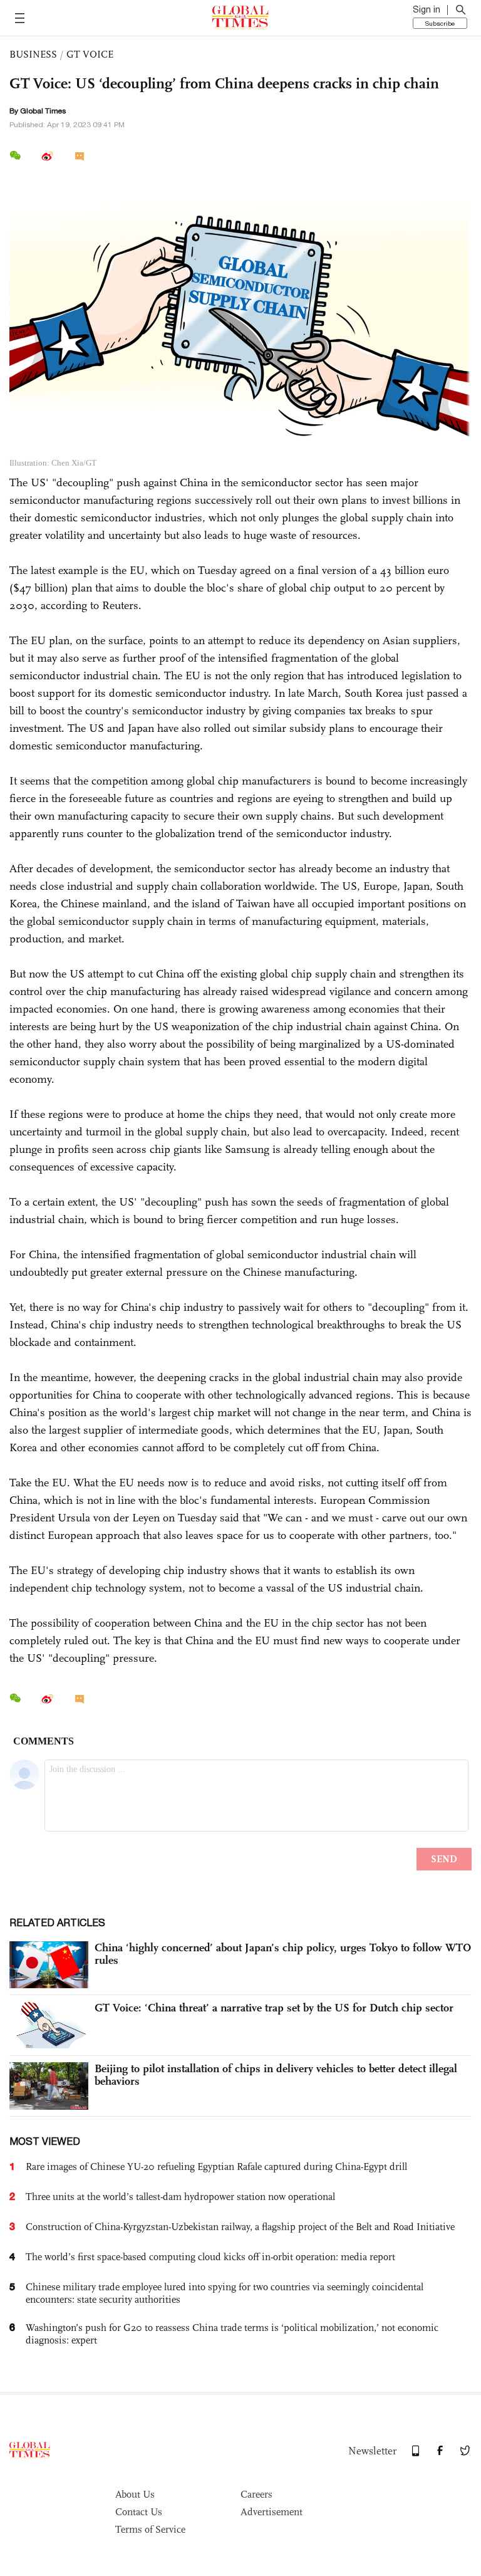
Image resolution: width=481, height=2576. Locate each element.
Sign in (427, 9)
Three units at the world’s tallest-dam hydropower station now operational (180, 2197)
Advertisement (272, 2512)
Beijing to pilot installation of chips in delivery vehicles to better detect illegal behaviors (276, 2075)
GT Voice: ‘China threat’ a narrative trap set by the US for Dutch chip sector (274, 2008)
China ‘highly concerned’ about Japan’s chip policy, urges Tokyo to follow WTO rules (283, 1954)
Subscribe (440, 23)
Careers (256, 2494)
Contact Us (139, 2512)
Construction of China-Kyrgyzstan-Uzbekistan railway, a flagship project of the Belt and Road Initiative (240, 2227)
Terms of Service (150, 2529)
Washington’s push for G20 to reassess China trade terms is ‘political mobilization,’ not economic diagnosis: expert (232, 2334)
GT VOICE (90, 54)
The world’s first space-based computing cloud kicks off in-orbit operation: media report (210, 2257)
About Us (135, 2494)
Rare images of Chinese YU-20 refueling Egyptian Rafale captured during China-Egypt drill (216, 2167)
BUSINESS (33, 54)
